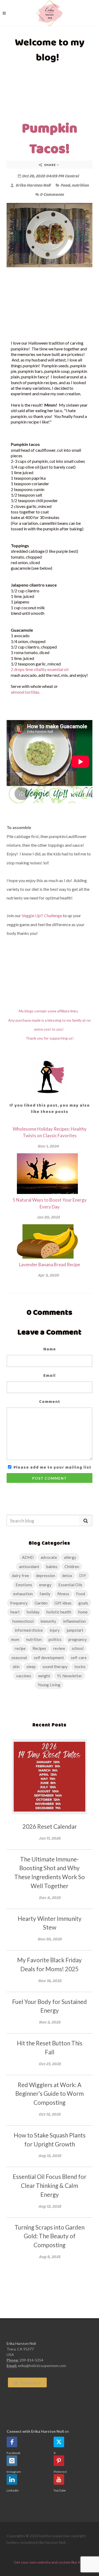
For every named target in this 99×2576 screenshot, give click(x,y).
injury (55, 1630)
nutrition (80, 185)
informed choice (29, 1630)
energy (45, 1585)
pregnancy (78, 1639)
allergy (70, 1557)
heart (15, 1612)
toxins (80, 1666)
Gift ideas (63, 1603)
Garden (41, 1603)
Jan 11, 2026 (50, 1838)
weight (44, 1676)
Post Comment (49, 1478)
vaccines (24, 1676)
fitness (63, 1594)
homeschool (23, 1621)
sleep (31, 1666)
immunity (48, 1621)
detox (67, 1575)
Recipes (39, 1648)
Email (49, 1375)
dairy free (20, 1575)
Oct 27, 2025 (50, 2064)
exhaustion (23, 1594)
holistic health (59, 1612)
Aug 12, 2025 (50, 2206)
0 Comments (52, 194)
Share (50, 165)
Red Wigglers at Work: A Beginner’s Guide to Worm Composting (49, 2094)
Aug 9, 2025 (49, 2257)
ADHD (28, 1557)
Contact (30, 2383)
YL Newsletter (70, 1676)
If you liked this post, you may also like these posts (50, 1108)
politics (55, 1639)
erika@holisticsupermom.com (42, 2366)
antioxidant (29, 1566)
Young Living (49, 1685)
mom (15, 1639)
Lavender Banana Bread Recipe (49, 1265)
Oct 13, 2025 (49, 2114)
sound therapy (55, 1666)
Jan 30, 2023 (48, 1217)
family (45, 1594)
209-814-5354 (31, 2360)
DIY (83, 1575)
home (83, 1612)
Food (65, 185)
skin (16, 1666)
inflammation (74, 1621)
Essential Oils (70, 1585)
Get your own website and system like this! (49, 2562)
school (78, 1648)
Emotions (24, 1585)
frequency (19, 1603)
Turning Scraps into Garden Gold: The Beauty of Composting (49, 2236)
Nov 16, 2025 (50, 1981)
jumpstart (75, 1630)
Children (72, 1566)
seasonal (19, 1658)
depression (46, 1575)
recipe (20, 1648)
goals (83, 1603)
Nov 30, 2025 (49, 1939)
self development (49, 1658)
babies (52, 1566)
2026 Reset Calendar (50, 1827)
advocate (49, 1557)
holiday (33, 1612)
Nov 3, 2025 (49, 2022)
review (59, 1648)
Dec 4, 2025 (50, 1898)
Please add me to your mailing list (52, 1467)
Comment (50, 1401)
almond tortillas (25, 692)
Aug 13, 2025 (50, 2156)
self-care (79, 1658)
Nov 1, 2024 (48, 1146)
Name (50, 1349)
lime (29, 669)
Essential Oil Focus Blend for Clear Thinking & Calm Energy (49, 2186)
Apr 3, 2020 (48, 1275)
